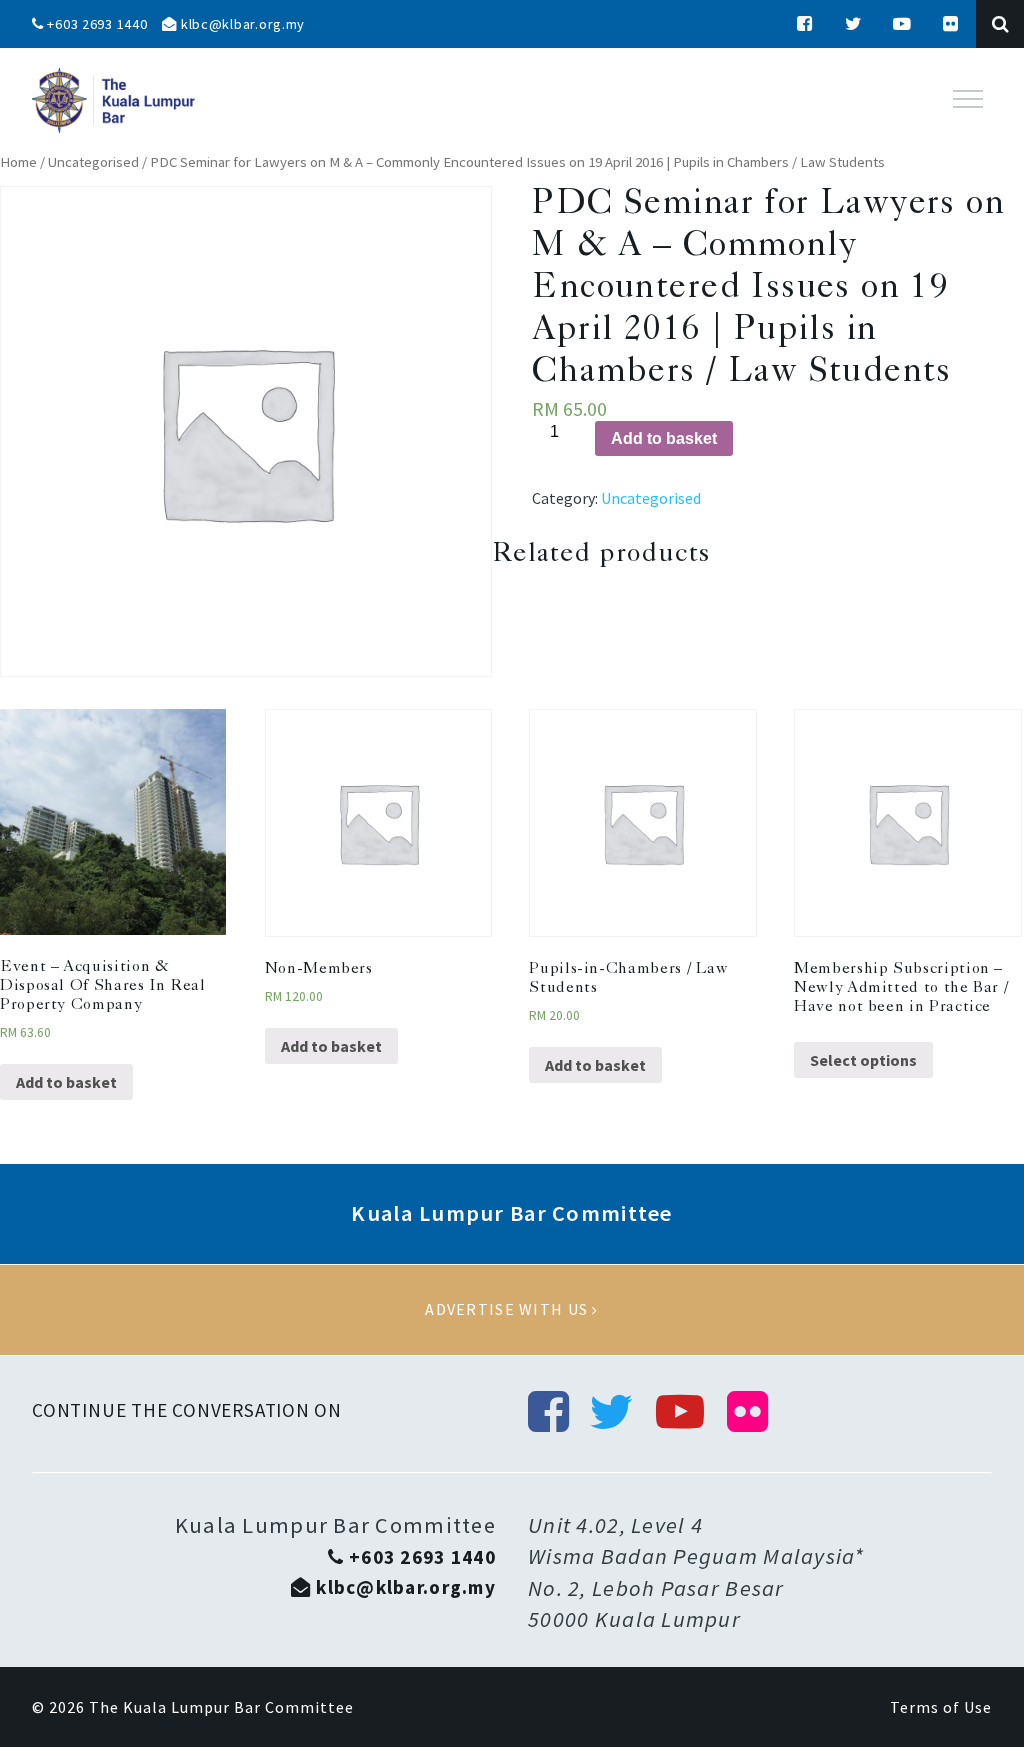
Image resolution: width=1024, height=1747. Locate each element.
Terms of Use (941, 1707)
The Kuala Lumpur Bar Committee (221, 1707)
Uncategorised (93, 162)
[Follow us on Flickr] (951, 24)
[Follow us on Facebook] (805, 24)
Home (18, 162)
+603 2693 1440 (96, 24)
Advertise (512, 1310)
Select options (863, 1060)
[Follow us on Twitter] (854, 24)
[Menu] (968, 99)
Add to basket (664, 438)
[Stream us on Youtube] (903, 24)
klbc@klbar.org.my (241, 24)
